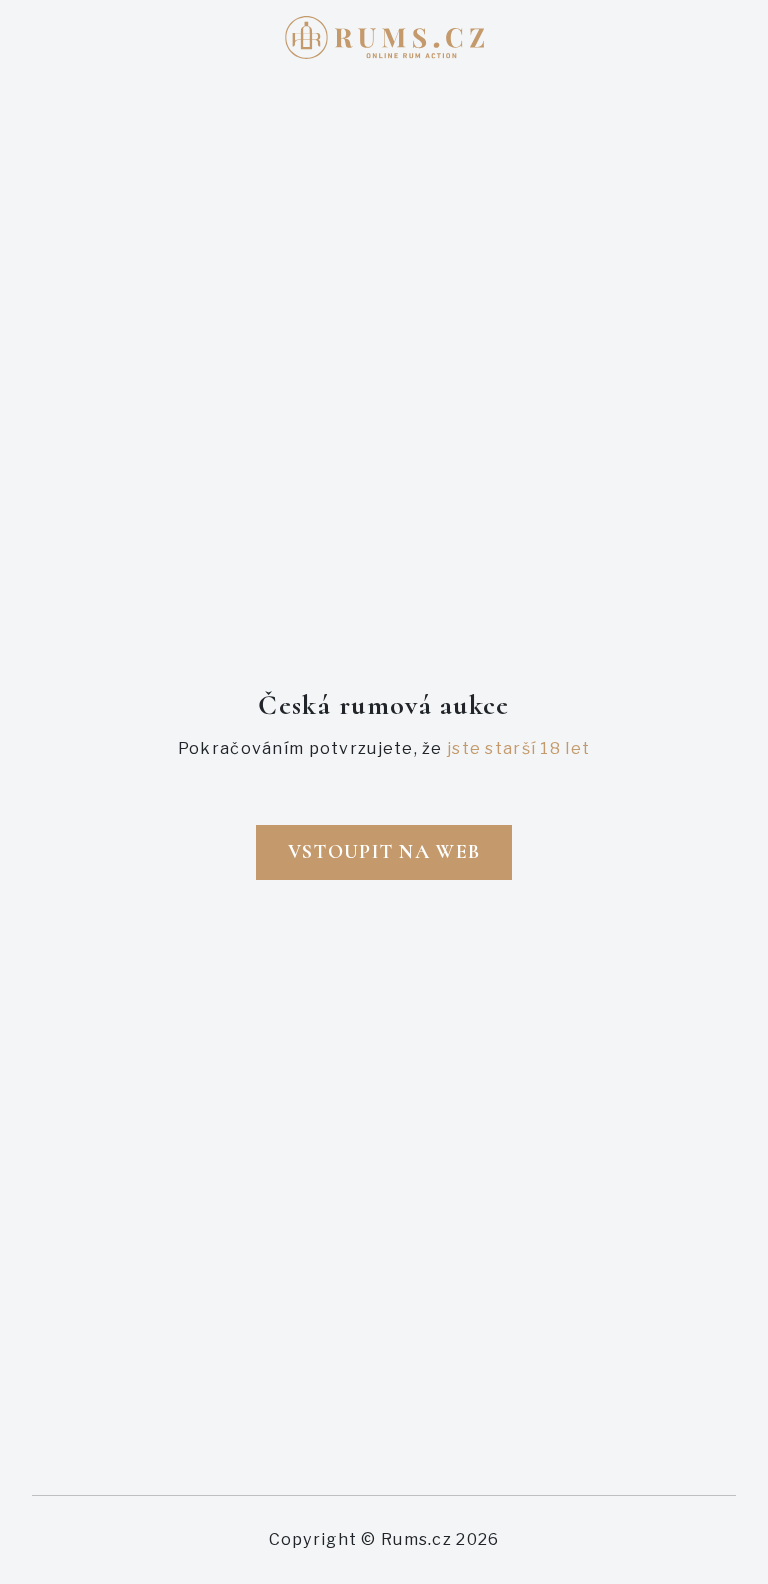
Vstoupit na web (384, 852)
